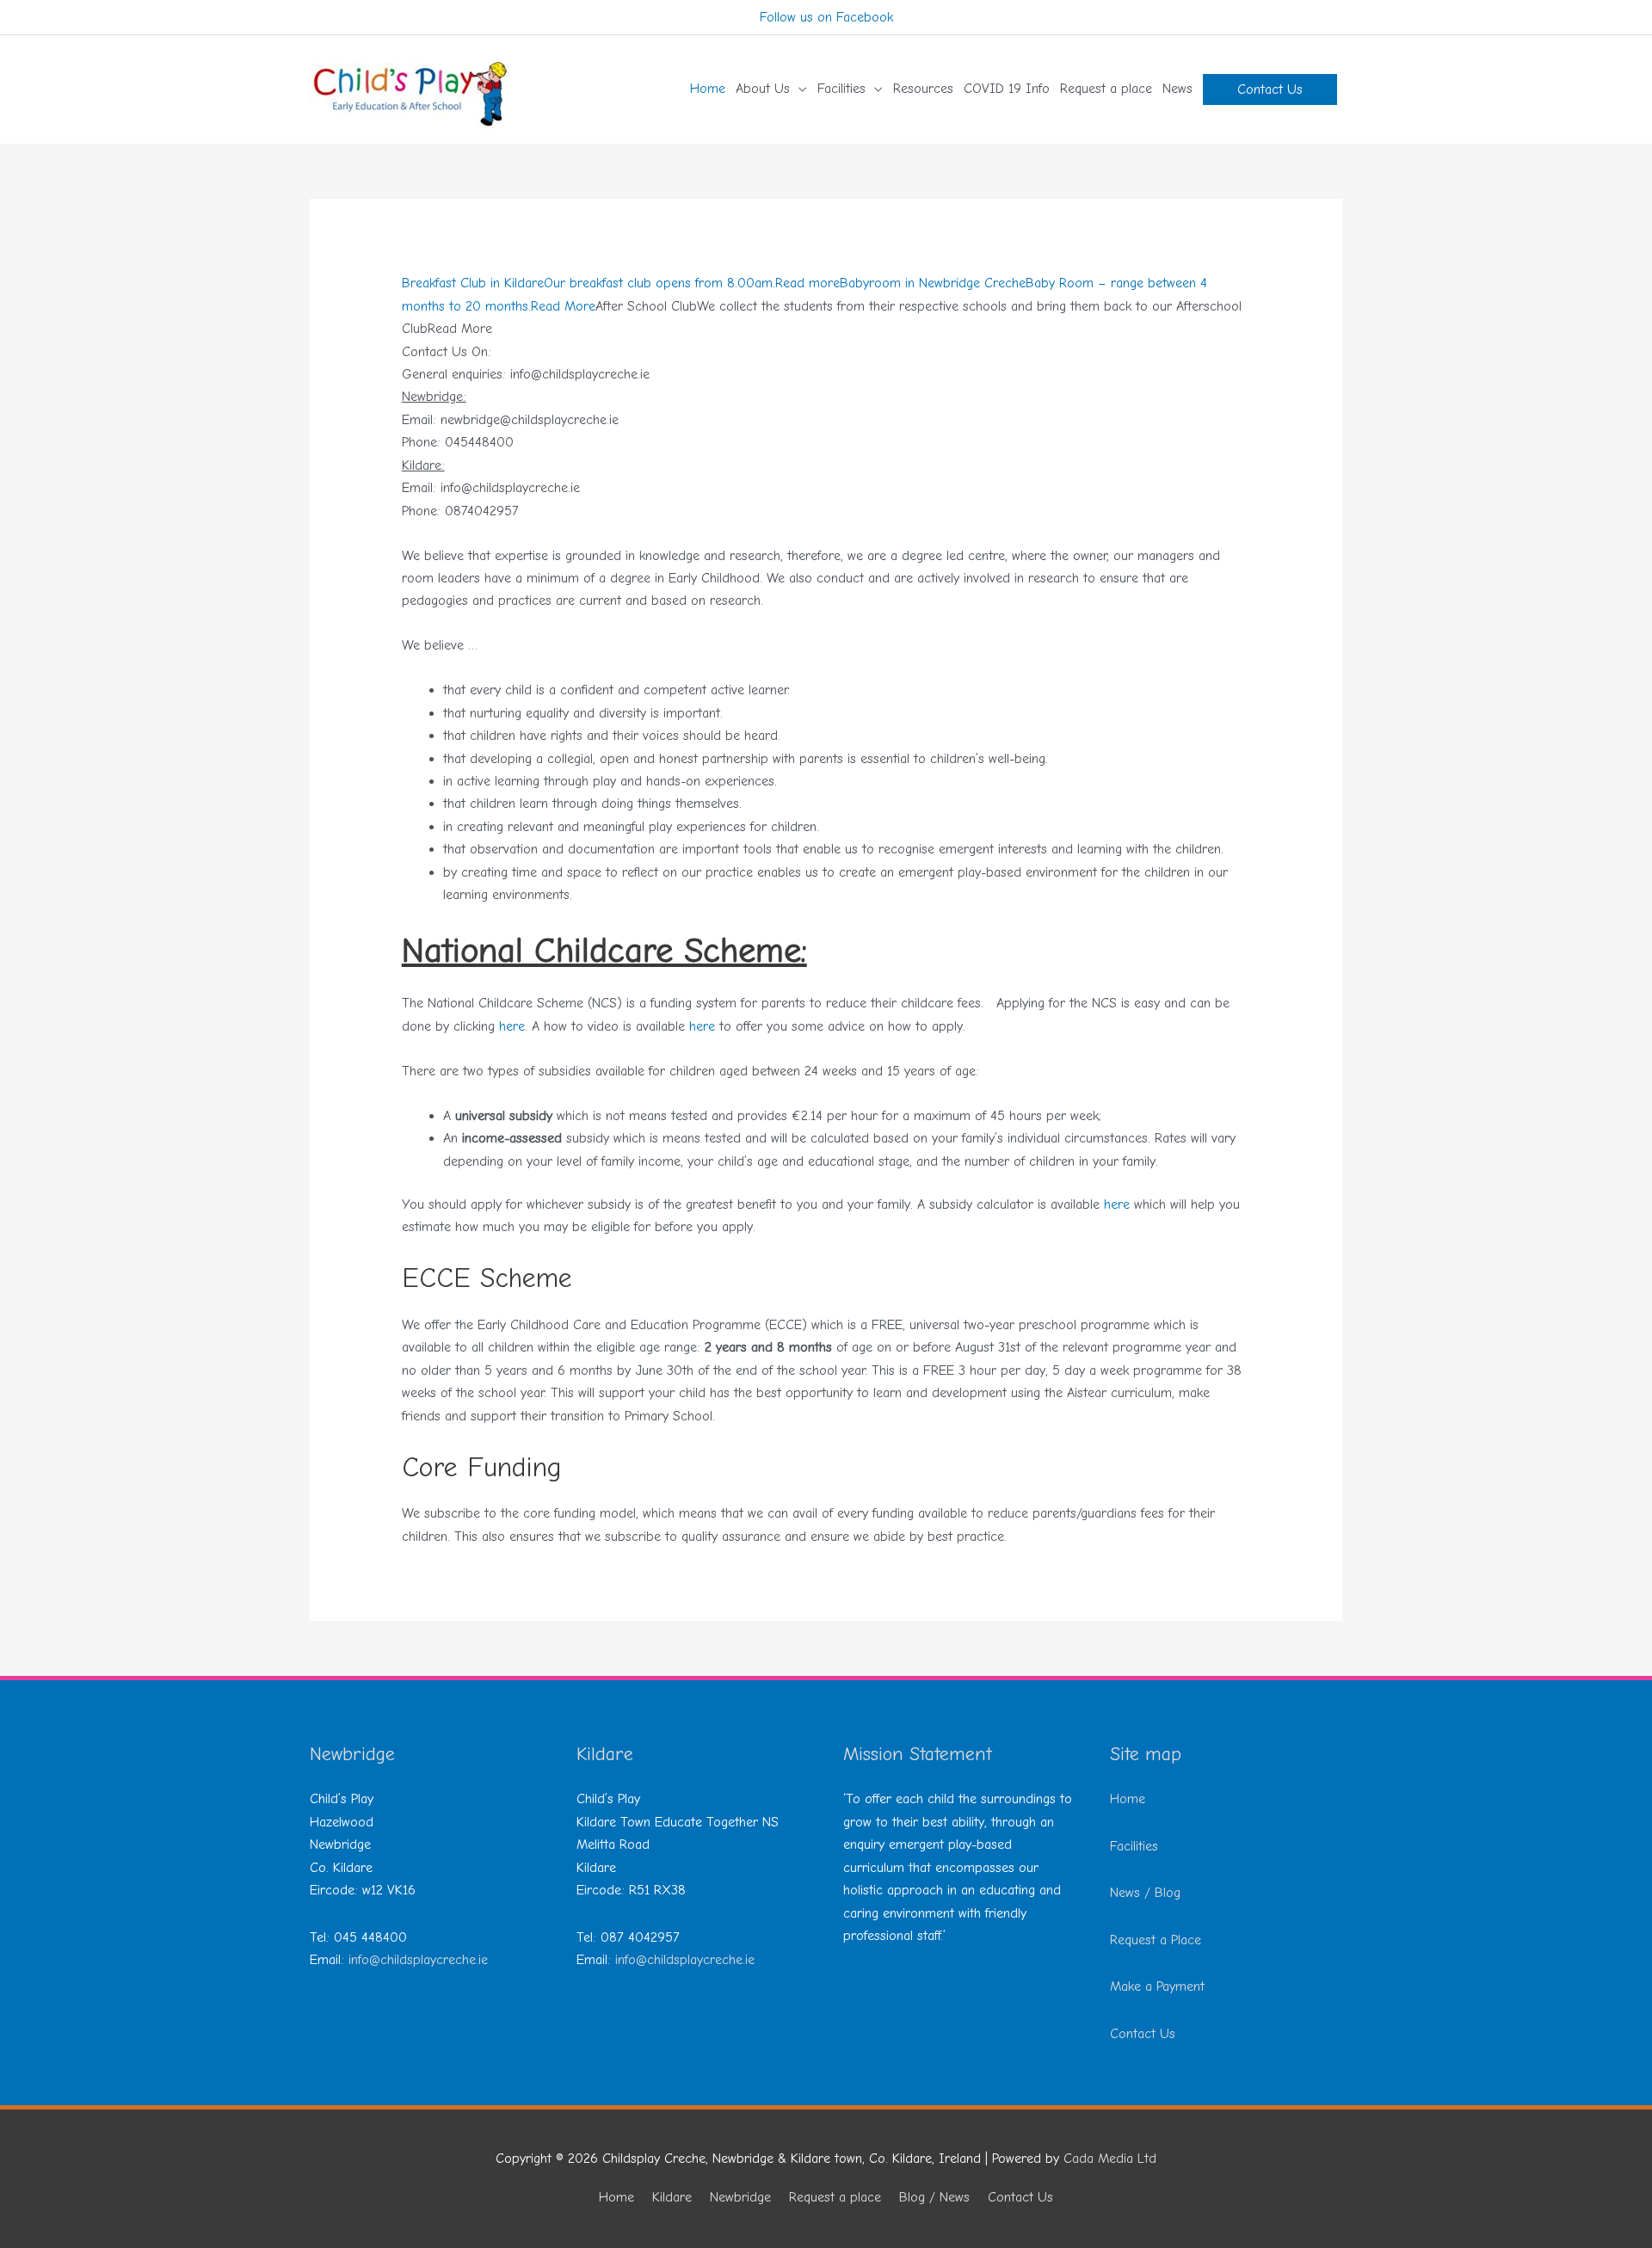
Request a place (835, 2197)
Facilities (1134, 1846)
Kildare (672, 2197)
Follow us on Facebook (826, 17)
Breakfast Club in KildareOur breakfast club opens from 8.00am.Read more (621, 283)
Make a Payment (1157, 1986)
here (512, 1026)
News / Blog (1145, 1893)
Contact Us (1143, 2034)
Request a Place (1156, 1940)
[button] (1270, 89)
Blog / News (934, 2197)
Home (1128, 1799)
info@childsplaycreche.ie (418, 1960)
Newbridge (740, 2197)
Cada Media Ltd (1110, 2159)
